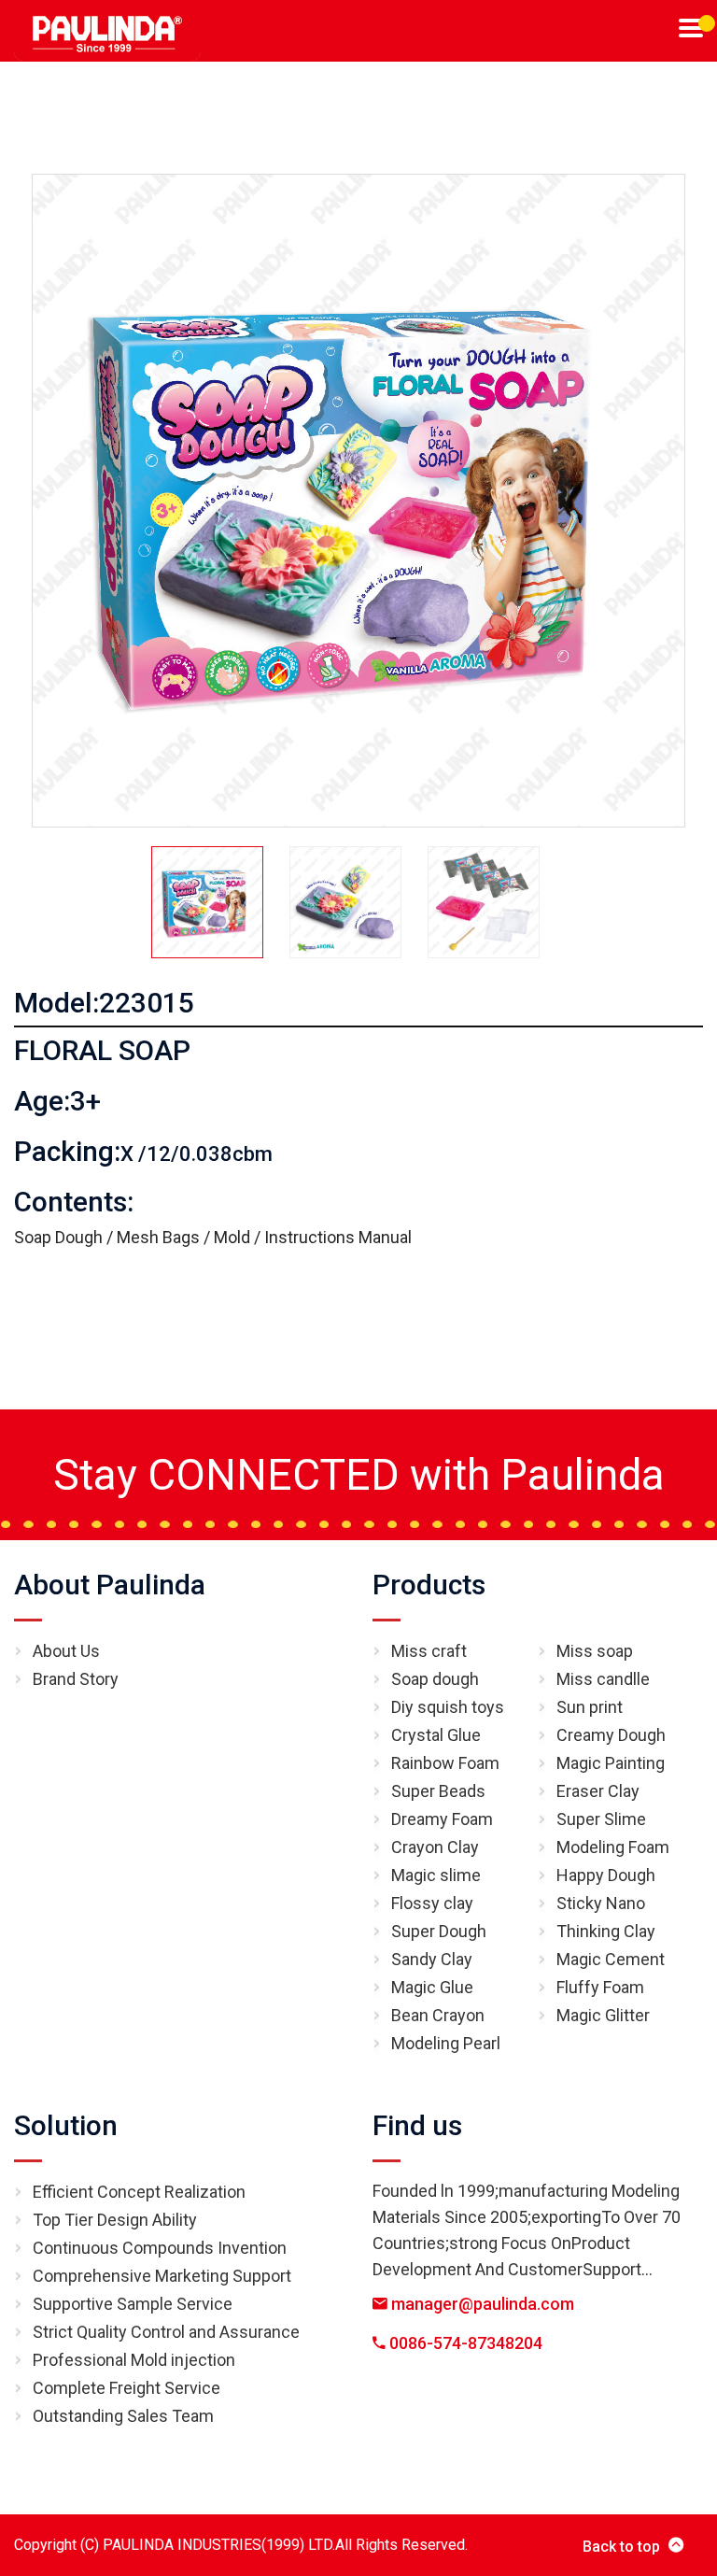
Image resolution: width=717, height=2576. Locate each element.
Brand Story (76, 1679)
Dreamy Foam (442, 1819)
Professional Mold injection (134, 2360)
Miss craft (429, 1651)
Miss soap (595, 1651)
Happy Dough (606, 1875)
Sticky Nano (601, 1903)
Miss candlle (603, 1679)
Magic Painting (611, 1763)
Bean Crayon (438, 2015)
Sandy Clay (432, 1959)
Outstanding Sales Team (123, 2416)
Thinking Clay (606, 1931)
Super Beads (438, 1791)
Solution (66, 2125)
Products (429, 1585)
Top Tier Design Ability (115, 2220)
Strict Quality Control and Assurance (166, 2332)
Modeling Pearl (446, 2043)
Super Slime (601, 1819)
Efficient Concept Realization (139, 2192)
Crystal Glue (436, 1735)
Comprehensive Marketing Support (162, 2276)
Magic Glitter (603, 2015)
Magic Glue (432, 1987)
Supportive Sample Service (133, 2304)
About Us (66, 1651)
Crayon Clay (435, 1847)
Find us (417, 2125)
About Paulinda (110, 1585)
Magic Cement (611, 1959)
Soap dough (435, 1679)
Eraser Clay (598, 1791)
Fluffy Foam (600, 1987)
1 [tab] (707, 23)
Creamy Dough (611, 1735)
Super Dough (439, 1931)
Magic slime (436, 1875)
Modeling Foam (613, 1847)
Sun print (590, 1707)
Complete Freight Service (127, 2388)
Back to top (621, 2547)
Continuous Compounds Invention (160, 2248)
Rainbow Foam (445, 1763)
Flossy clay (432, 1903)
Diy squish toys (448, 1707)
